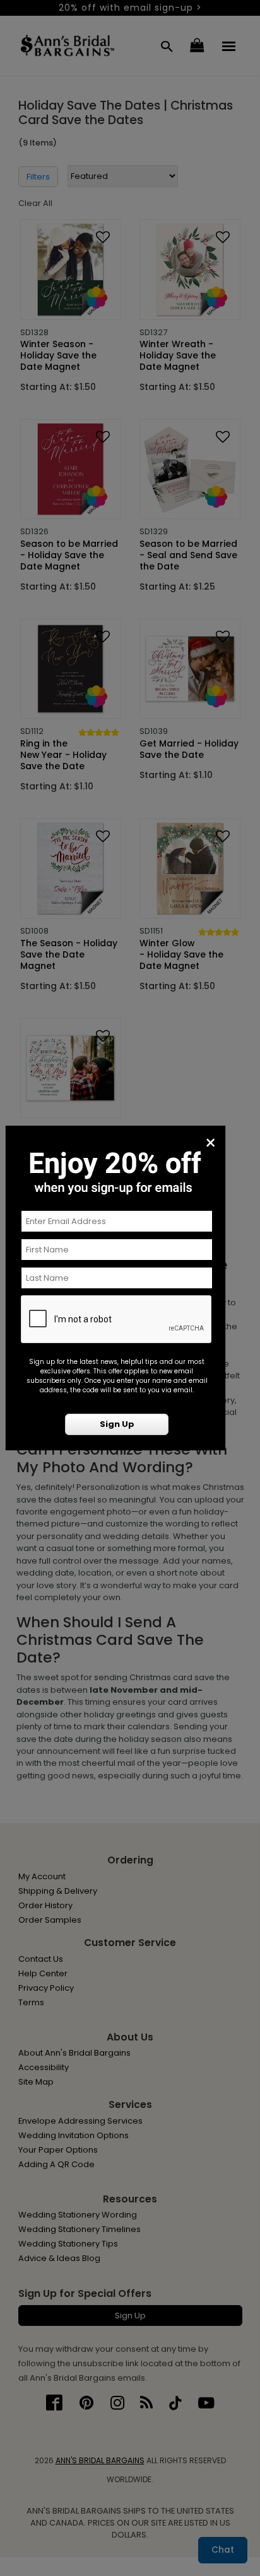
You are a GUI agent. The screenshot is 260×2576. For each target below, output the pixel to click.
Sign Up (117, 1424)
